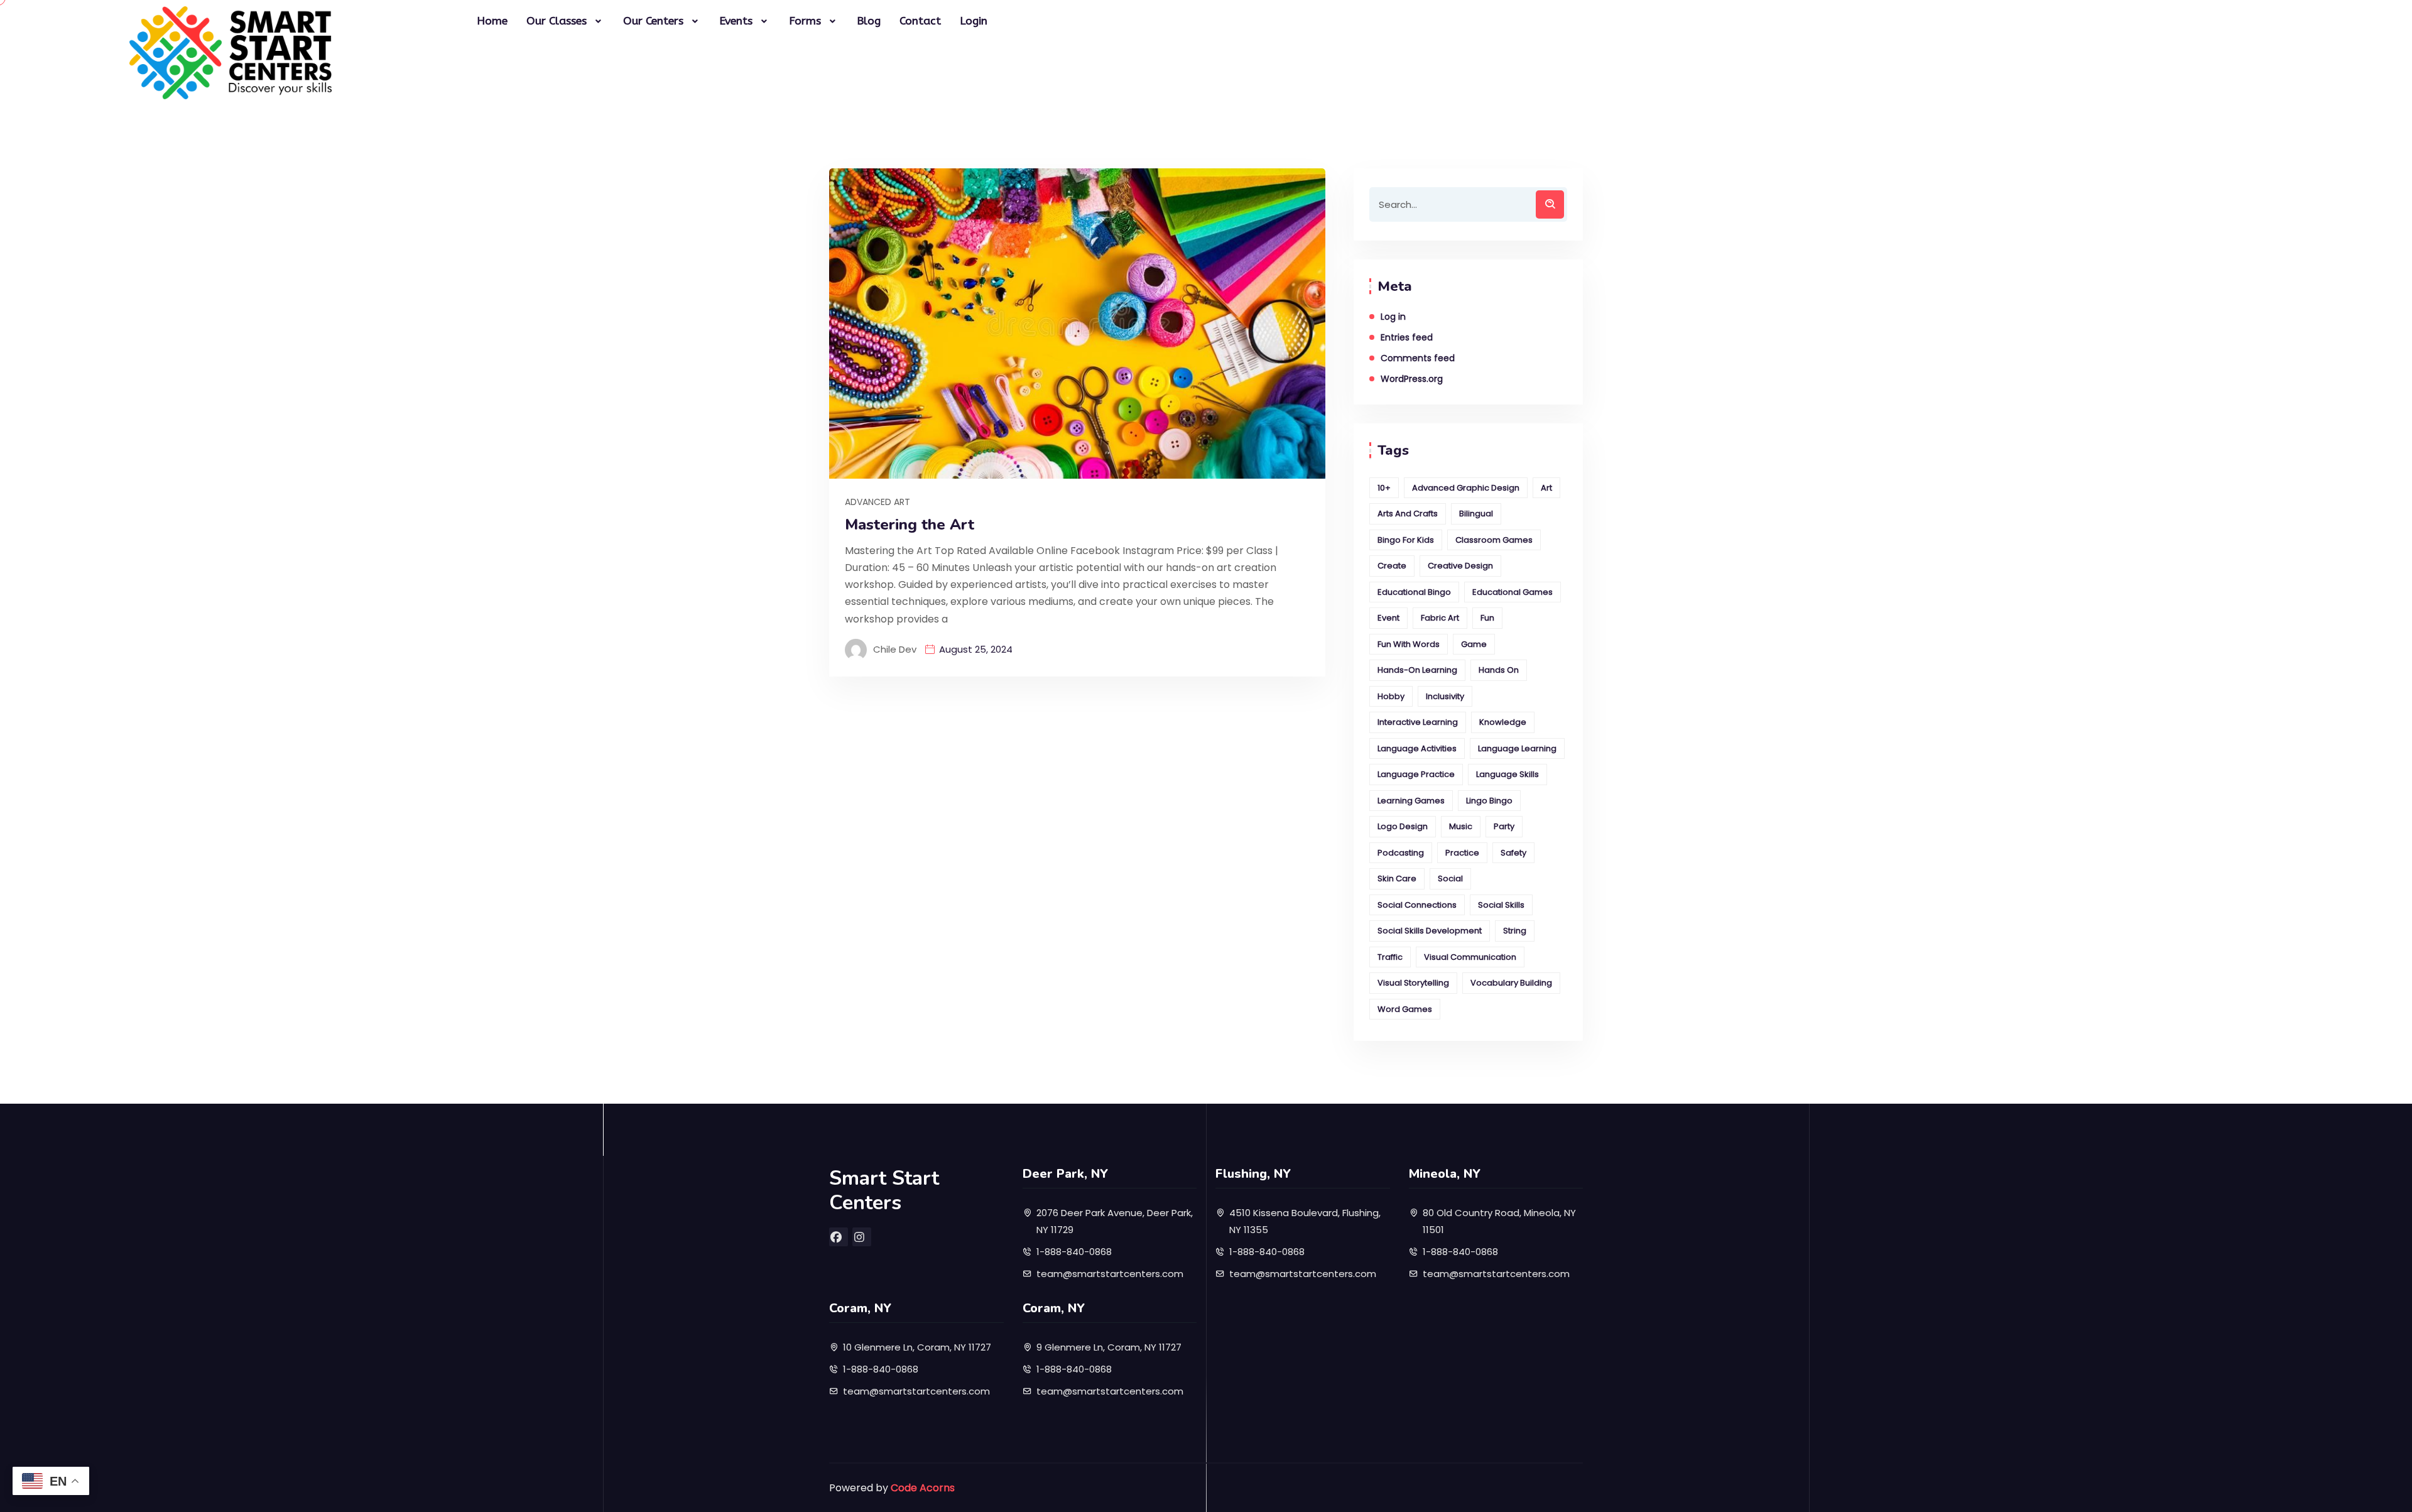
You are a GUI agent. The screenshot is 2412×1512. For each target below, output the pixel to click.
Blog (869, 21)
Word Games (1405, 1009)
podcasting (1401, 853)
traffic (1390, 957)
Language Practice (1416, 774)
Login (974, 21)
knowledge (1503, 722)
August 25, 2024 (976, 649)
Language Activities (1417, 748)
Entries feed (1407, 337)
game (1474, 644)
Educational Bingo (1414, 592)
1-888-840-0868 (1074, 1252)
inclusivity (1445, 696)
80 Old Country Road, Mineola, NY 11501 (1499, 1221)
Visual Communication (1470, 957)
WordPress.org (1412, 379)
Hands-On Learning (1417, 670)
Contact (920, 21)
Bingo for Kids (1406, 540)
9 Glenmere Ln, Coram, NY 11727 (1109, 1347)
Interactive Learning (1418, 722)
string (1515, 931)
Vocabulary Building (1511, 983)
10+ (1384, 488)
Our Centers (653, 21)
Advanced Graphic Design (1466, 488)
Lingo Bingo (1489, 801)
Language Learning (1517, 748)
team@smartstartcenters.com (1110, 1274)
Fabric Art (1440, 618)
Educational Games (1513, 592)
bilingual (1476, 514)
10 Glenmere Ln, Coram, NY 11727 (917, 1347)
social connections (1417, 905)
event (1388, 618)
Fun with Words (1409, 644)
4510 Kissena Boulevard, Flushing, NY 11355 (1305, 1221)
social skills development (1430, 931)
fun (1487, 618)
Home (492, 21)
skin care (1397, 878)
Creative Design (1460, 566)
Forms (805, 21)
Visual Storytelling (1413, 983)
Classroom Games (1494, 540)
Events (736, 21)
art (1546, 488)
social (1450, 878)
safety (1513, 853)
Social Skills (1501, 905)
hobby (1391, 696)
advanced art (877, 502)
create (1392, 566)
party (1504, 826)
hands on (1499, 670)
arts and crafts (1408, 514)
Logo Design (1403, 826)
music (1461, 826)
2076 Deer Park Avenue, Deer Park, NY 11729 (1115, 1221)
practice (1462, 853)
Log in (1393, 317)
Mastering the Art (910, 525)
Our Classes (557, 21)
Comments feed (1418, 358)
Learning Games (1411, 801)
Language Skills (1507, 774)
